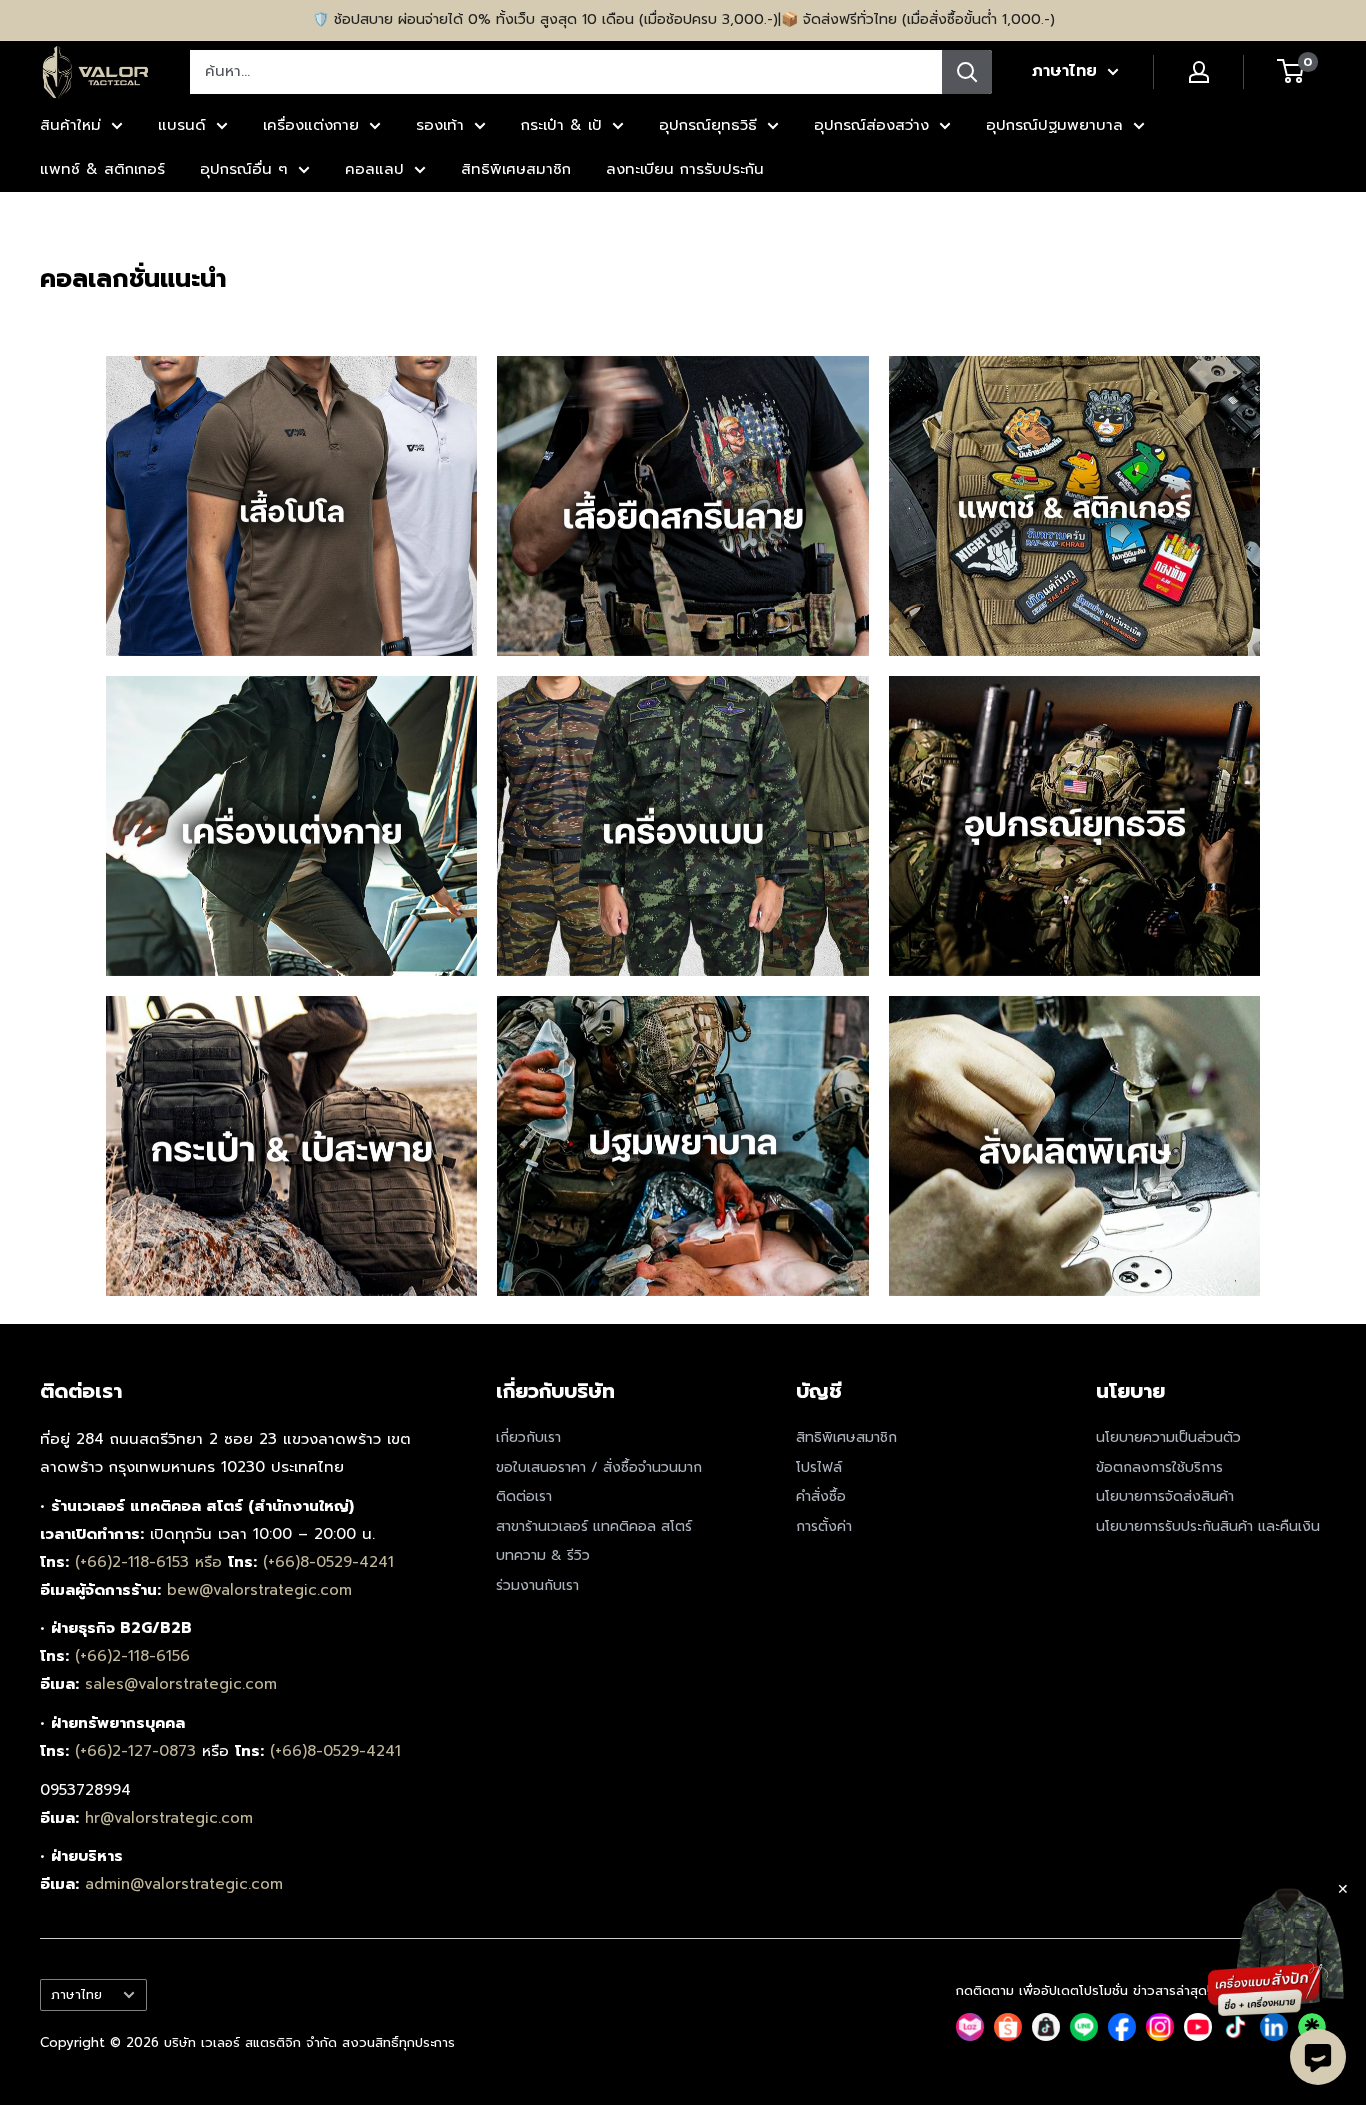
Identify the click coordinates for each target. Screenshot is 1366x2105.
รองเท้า (440, 125)
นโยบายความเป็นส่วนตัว (1168, 1437)
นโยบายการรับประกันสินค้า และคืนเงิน (1208, 1526)
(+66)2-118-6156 (132, 1656)
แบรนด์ (182, 125)
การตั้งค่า (824, 1526)
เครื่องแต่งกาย (311, 125)
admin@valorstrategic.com (184, 1884)
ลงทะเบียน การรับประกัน (685, 169)
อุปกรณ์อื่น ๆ (244, 169)
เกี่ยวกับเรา (528, 1437)
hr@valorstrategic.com (169, 1818)
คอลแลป (374, 169)
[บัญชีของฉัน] (1199, 72)
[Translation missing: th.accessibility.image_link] (292, 506)
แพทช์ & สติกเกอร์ (102, 169)
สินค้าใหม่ (70, 125)
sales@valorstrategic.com (181, 1684)
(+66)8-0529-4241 (328, 1562)
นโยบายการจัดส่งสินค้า (1165, 1496)
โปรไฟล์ (819, 1467)
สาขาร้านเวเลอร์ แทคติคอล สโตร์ (594, 1526)
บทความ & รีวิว (543, 1555)
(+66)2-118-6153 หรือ (151, 1562)
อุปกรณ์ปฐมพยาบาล (1054, 125)
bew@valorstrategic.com (259, 1590)
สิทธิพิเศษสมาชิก (516, 169)
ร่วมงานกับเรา (537, 1585)
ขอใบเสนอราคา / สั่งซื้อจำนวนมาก (599, 1467)
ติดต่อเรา (524, 1496)
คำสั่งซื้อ (821, 1496)
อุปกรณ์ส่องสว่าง (871, 125)
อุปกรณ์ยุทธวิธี (708, 125)
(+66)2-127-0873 (138, 1751)
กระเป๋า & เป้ (561, 125)
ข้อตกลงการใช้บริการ (1159, 1467)
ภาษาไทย (76, 1994)
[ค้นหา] (967, 72)
